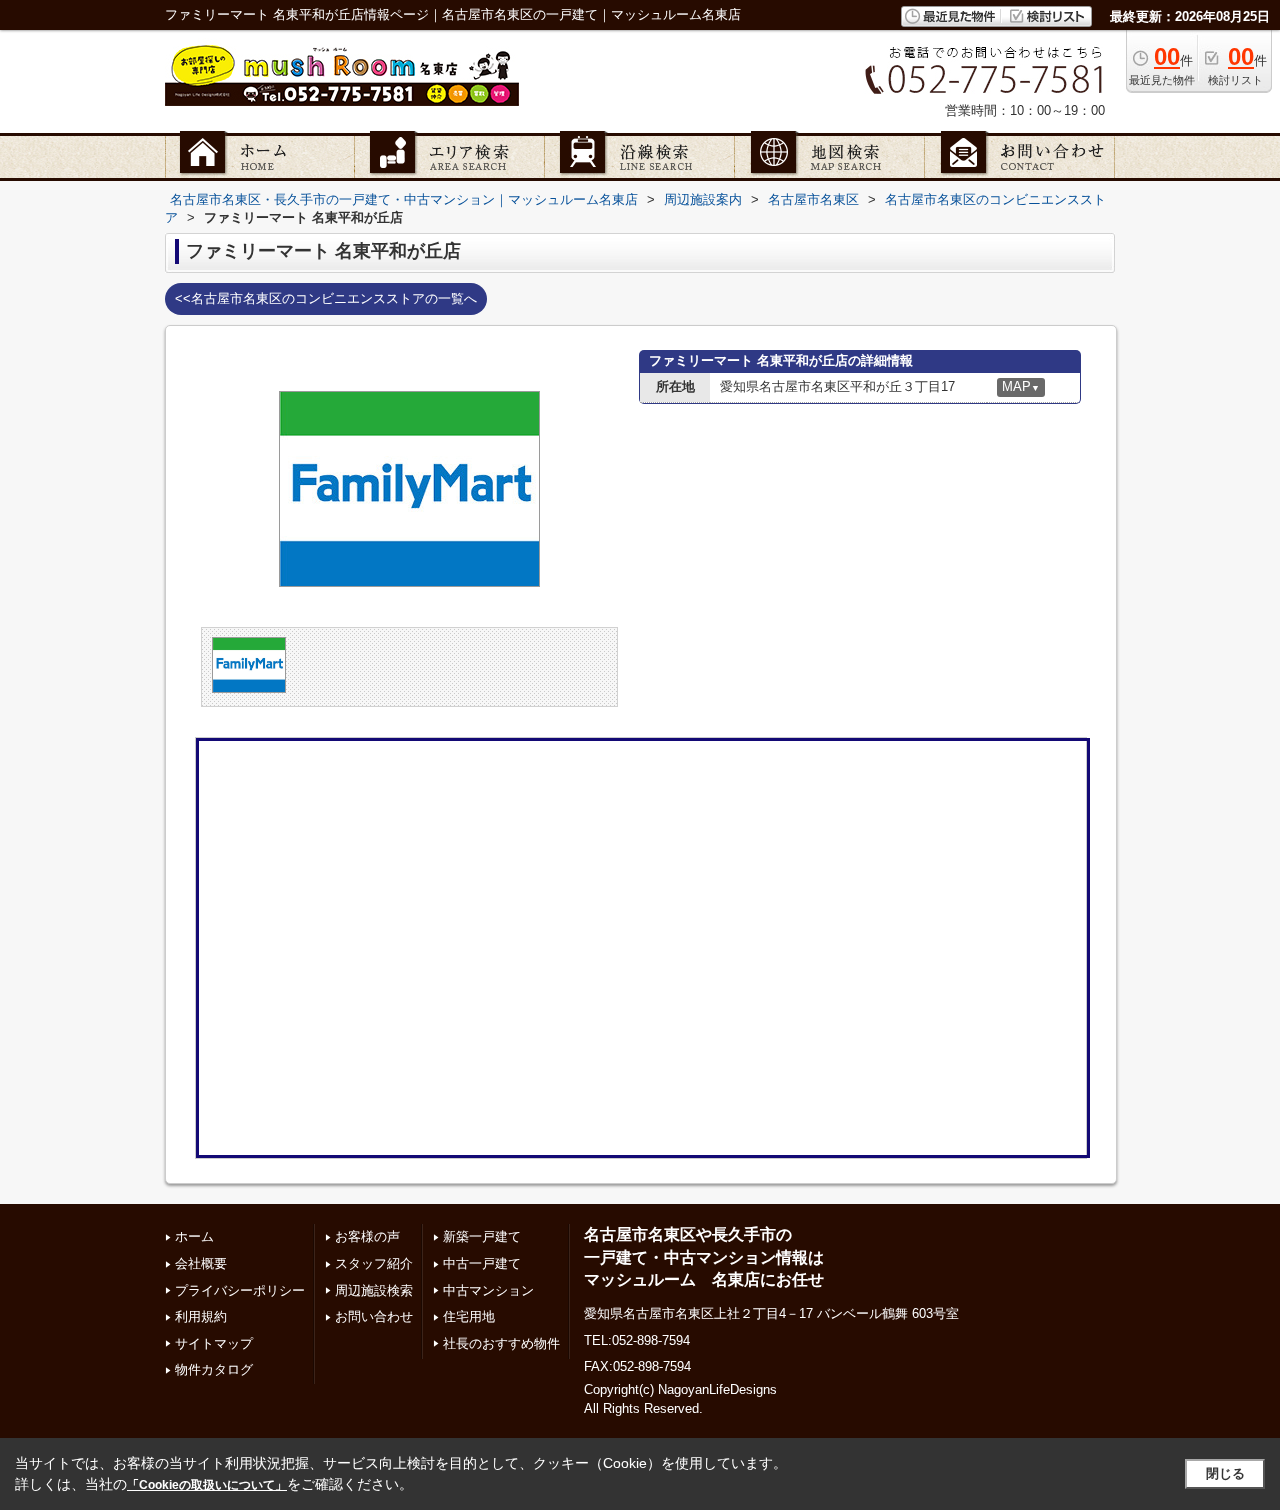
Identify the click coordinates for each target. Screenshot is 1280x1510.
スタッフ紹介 (374, 1263)
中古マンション (488, 1290)
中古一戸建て (482, 1263)
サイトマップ (214, 1343)
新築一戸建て (482, 1236)
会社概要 (201, 1263)
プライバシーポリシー (240, 1290)
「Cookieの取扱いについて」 (207, 1485)
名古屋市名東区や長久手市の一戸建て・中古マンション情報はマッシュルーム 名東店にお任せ (704, 1257)
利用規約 (201, 1316)
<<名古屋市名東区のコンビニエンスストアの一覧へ (326, 298)
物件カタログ (214, 1369)
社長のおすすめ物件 (501, 1343)
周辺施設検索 (374, 1290)
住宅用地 (469, 1316)
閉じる (1225, 1473)
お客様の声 (367, 1236)
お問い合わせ (374, 1316)
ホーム (194, 1236)
